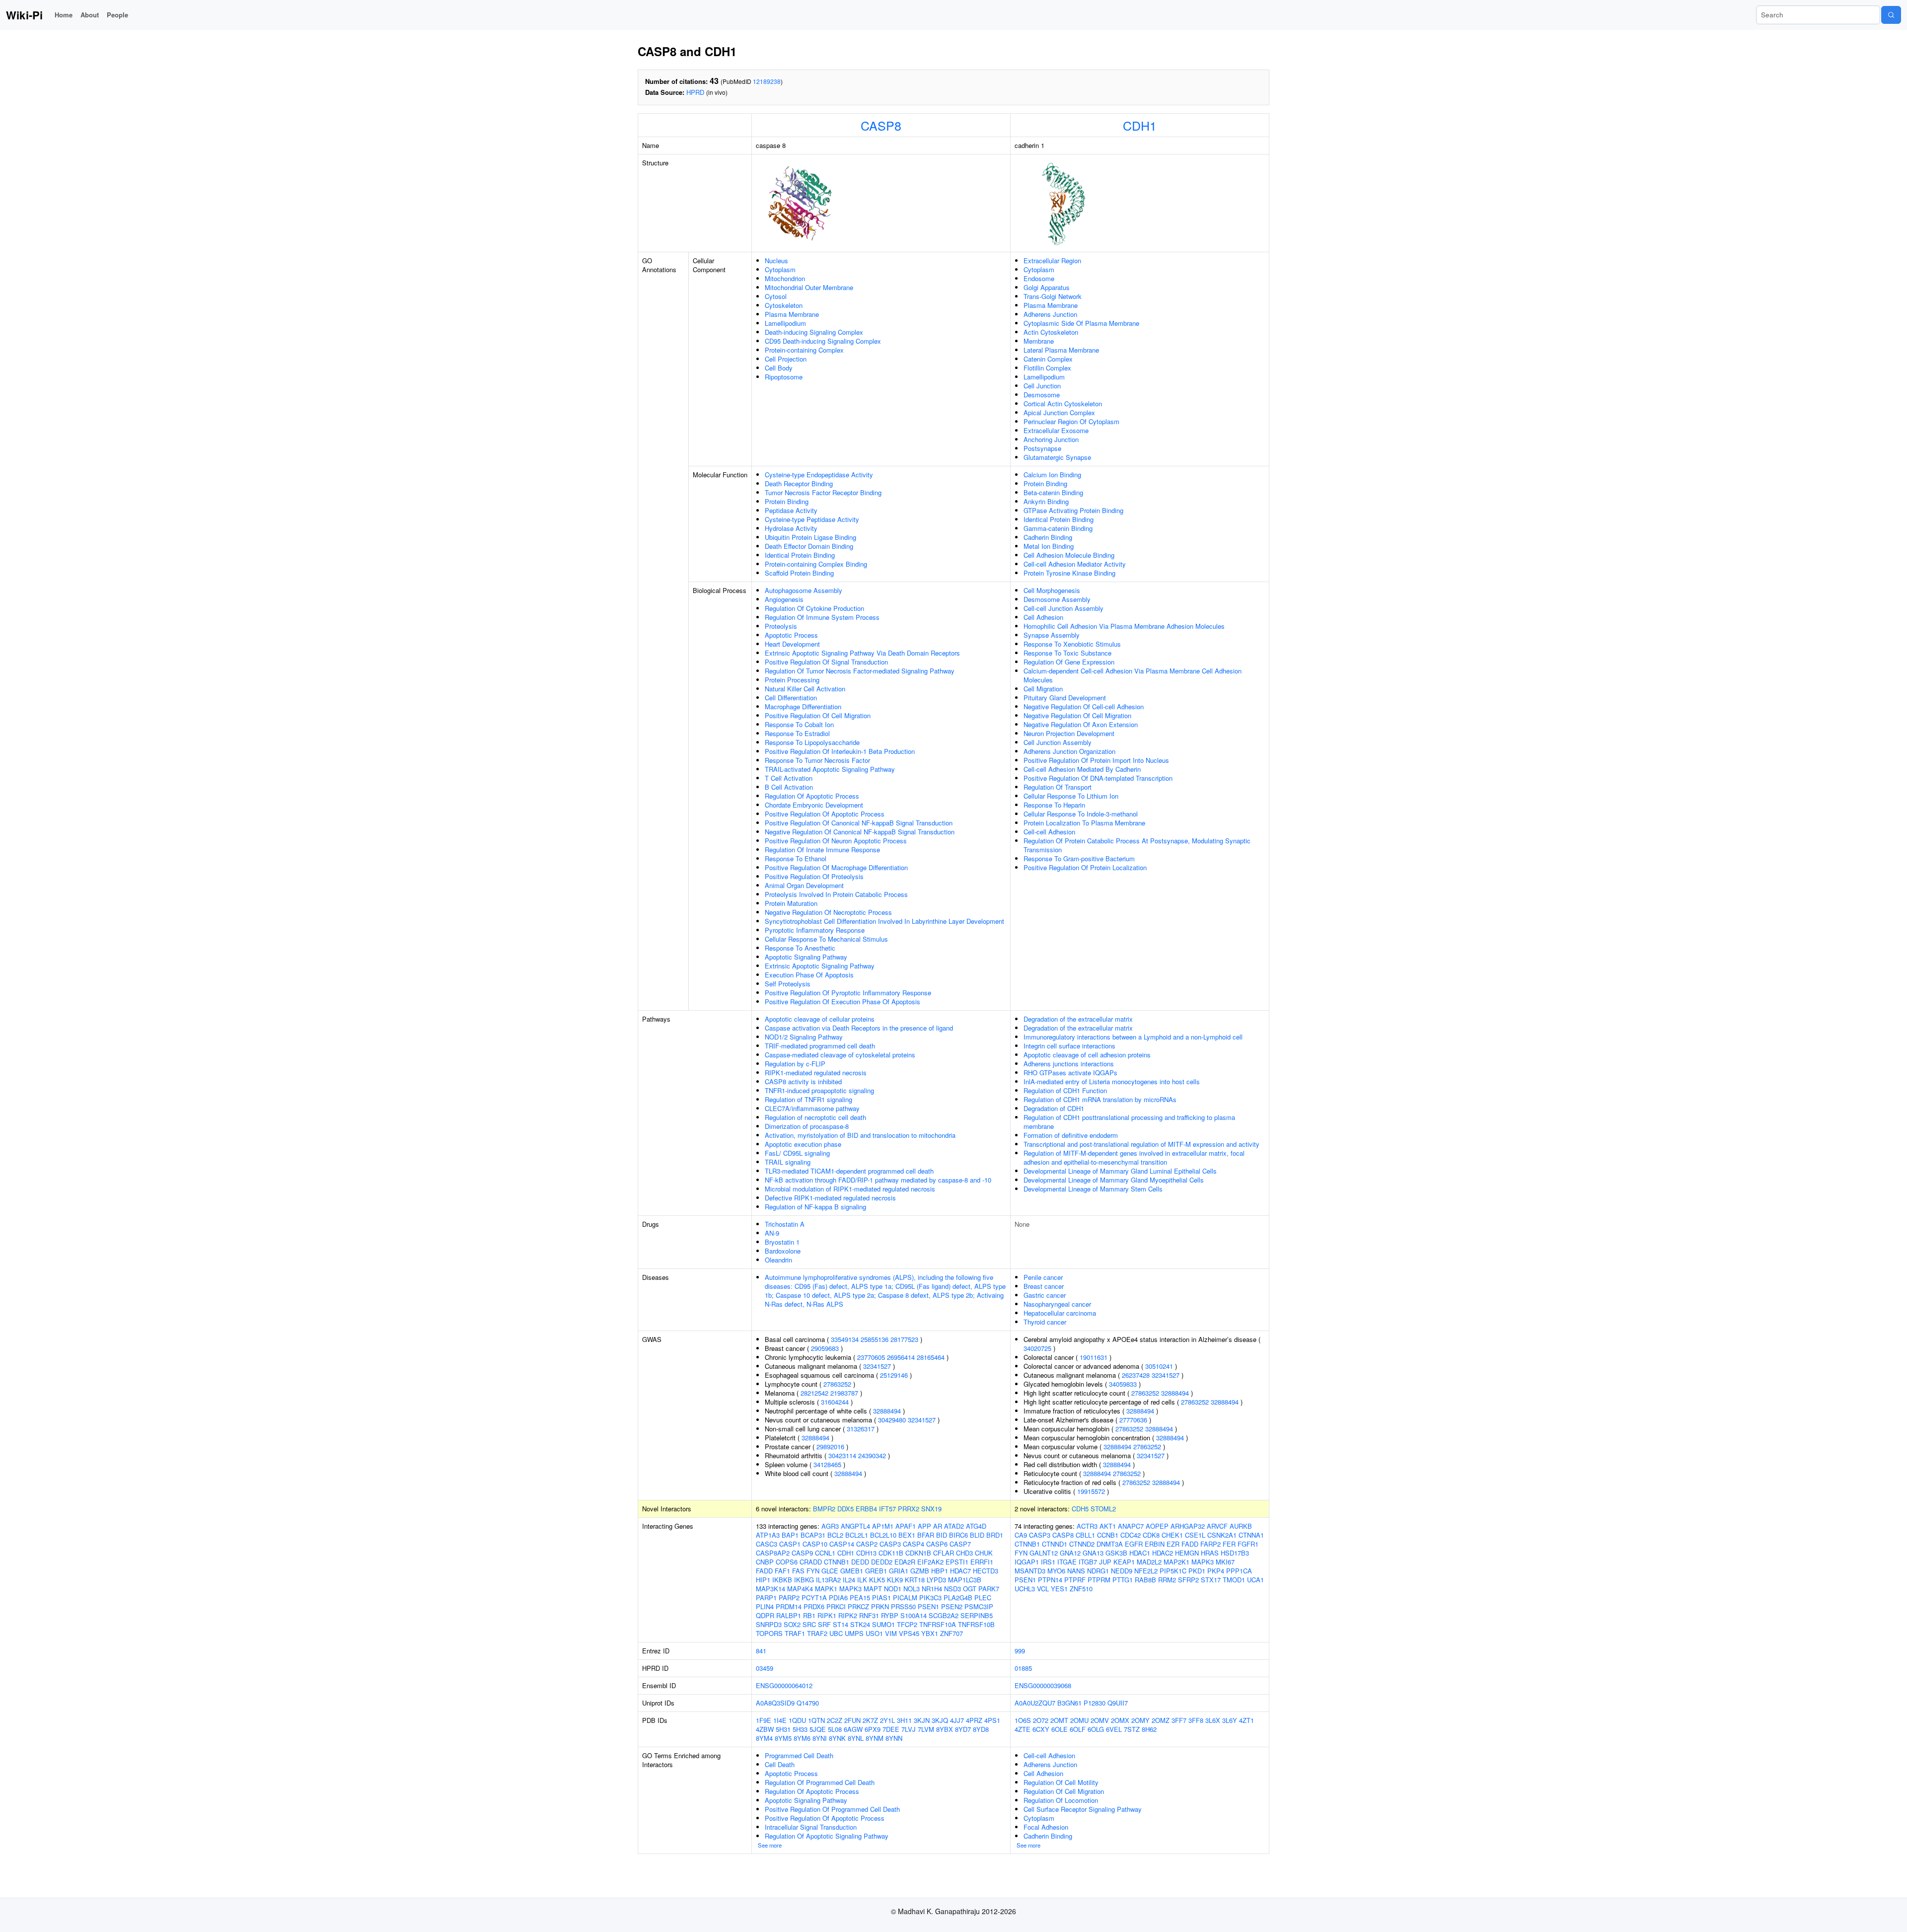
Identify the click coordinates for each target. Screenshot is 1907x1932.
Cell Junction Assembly (1058, 742)
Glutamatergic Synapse (1057, 457)
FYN (813, 1571)
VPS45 (909, 1633)
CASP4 (914, 1544)
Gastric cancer (1045, 1295)
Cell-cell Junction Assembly (1064, 608)
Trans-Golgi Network (1053, 296)
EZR (1173, 1544)
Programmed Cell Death (799, 1755)
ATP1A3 (768, 1535)
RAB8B (1145, 1580)
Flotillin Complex (1047, 368)
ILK (862, 1580)
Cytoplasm (780, 269)
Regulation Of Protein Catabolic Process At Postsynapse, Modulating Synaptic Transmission (1137, 845)
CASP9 (802, 1553)
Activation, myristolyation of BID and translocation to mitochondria (860, 1135)
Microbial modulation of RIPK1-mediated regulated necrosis (850, 1189)
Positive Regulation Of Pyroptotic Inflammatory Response (848, 993)
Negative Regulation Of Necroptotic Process (828, 912)
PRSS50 (903, 1606)
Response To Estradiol (797, 733)
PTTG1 (1123, 1580)
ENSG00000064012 (784, 1685)
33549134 (845, 1339)
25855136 (875, 1339)
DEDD (860, 1562)
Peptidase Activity (791, 510)
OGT (970, 1589)
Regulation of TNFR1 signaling (808, 1099)
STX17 (1211, 1580)
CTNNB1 (837, 1562)
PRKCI (836, 1606)
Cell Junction (1042, 386)
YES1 (1059, 1589)
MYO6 (1056, 1571)
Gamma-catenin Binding (1058, 528)
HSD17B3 (1235, 1553)
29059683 (825, 1348)
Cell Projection (786, 359)
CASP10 (815, 1544)
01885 (1023, 1668)
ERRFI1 (982, 1562)
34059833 (1123, 1384)
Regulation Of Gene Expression (1069, 662)
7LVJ (909, 1729)
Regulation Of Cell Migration (1064, 1791)
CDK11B (891, 1553)
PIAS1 (881, 1598)
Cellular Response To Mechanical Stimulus (826, 939)
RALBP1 (789, 1615)
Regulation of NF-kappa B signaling (815, 1207)
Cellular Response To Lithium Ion (1071, 796)
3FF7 (1179, 1720)
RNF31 (869, 1615)
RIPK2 (848, 1615)
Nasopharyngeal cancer (1057, 1304)
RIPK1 (827, 1615)
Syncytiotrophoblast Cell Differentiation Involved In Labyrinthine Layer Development (884, 921)
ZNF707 (952, 1633)
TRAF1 (795, 1633)
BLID (977, 1535)
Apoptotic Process (791, 635)
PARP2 (789, 1598)
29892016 (830, 1447)
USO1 (874, 1633)
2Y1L (887, 1720)
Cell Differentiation (791, 698)
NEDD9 (1122, 1571)
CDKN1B (918, 1553)
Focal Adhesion (1046, 1827)
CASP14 (842, 1544)
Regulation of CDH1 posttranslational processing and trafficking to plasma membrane (1129, 1122)
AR (938, 1526)
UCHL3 (1025, 1589)
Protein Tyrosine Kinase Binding (1069, 573)
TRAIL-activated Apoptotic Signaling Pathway (830, 769)
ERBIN (1155, 1544)
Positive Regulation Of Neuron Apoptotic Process (836, 841)
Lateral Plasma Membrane (1061, 350)
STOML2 (1103, 1509)
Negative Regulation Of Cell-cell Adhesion (1084, 706)
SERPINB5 (977, 1615)
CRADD (811, 1562)
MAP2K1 (1176, 1562)
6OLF (1078, 1729)
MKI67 (1225, 1562)
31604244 (835, 1402)
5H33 (800, 1729)
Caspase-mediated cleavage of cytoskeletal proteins (840, 1055)
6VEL (1114, 1729)
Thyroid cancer (1045, 1322)
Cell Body (779, 368)
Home (64, 15)
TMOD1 (1234, 1580)
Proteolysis (781, 626)
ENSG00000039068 (1043, 1685)
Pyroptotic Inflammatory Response (815, 930)
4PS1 (992, 1720)
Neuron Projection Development (1069, 733)
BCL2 (835, 1535)
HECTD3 (986, 1571)
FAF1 (782, 1571)
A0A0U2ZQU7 (1035, 1703)
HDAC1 (1140, 1553)
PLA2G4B (958, 1598)
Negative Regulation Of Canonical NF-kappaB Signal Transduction (860, 832)
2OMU (1079, 1720)
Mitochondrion (785, 278)
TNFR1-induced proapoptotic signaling (819, 1090)
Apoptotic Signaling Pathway (806, 957)
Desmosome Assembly (1057, 599)
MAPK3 (850, 1589)
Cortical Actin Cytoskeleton (1063, 404)
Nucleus (776, 260)
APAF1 (906, 1526)
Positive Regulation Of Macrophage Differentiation (836, 867)
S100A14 (914, 1615)
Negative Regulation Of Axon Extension (1081, 724)
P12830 (1095, 1703)
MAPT (873, 1589)
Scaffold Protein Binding (799, 573)
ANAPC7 (1131, 1526)
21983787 (844, 1393)
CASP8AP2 (773, 1553)
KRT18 (915, 1580)
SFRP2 (1188, 1580)
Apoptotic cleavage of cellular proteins (820, 1019)
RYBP (890, 1615)
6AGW (853, 1729)
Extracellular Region (1052, 260)
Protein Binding (787, 501)
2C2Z (835, 1720)
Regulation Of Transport (1058, 787)
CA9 (1021, 1535)
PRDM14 (789, 1606)
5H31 (783, 1729)
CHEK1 (1172, 1535)
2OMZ (1161, 1720)
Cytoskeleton (784, 305)
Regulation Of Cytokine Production (814, 608)
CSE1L (1195, 1535)
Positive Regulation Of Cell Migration (818, 715)
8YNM (875, 1738)
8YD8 (981, 1729)
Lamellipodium (785, 323)
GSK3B (1116, 1553)
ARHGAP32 (1188, 1526)
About (90, 15)
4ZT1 (1247, 1720)
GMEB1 (852, 1571)
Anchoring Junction (1051, 439)
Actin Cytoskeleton (1051, 332)
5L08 (835, 1729)
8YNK (837, 1738)
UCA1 (1255, 1580)
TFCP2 (907, 1624)
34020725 (1037, 1348)
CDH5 (1080, 1509)
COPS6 (787, 1562)
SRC (809, 1624)
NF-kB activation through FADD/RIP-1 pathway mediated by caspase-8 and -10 (878, 1180)
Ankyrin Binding (1046, 501)
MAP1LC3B (965, 1580)
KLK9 (895, 1580)
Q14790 (808, 1703)
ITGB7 (1088, 1562)
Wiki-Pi (24, 15)
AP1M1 (883, 1526)
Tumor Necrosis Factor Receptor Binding (823, 492)
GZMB (920, 1571)
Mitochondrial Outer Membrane (809, 287)
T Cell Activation (789, 778)
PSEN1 (928, 1606)
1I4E (780, 1720)
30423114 (842, 1455)
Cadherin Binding (1048, 537)
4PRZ (974, 1720)
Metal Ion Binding (1049, 546)
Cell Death (780, 1764)
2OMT (1059, 1720)
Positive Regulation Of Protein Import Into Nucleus (1096, 760)
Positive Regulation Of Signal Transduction (826, 662)
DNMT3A (1110, 1544)
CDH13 (866, 1553)
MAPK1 (826, 1589)
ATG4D (976, 1526)
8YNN (894, 1738)
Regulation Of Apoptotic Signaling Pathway (827, 1836)
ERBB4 (866, 1509)
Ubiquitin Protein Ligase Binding (810, 537)
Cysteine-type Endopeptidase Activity (819, 475)
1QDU (797, 1720)
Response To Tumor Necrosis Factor (817, 760)
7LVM (926, 1729)
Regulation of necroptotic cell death (815, 1117)
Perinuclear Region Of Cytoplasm (1071, 421)
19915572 (1091, 1491)
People (117, 15)
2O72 (1041, 1720)
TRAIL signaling (788, 1162)
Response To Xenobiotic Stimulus (1072, 644)
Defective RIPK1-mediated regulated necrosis (830, 1198)
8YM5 (783, 1738)
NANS (1076, 1571)
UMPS (854, 1633)
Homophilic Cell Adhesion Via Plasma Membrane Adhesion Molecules (1124, 626)
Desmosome (1042, 395)
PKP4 (1216, 1571)
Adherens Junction (1050, 314)
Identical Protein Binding (800, 555)
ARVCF (1217, 1526)
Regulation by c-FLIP (795, 1064)
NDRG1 (1098, 1571)
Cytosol (776, 296)
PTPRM (1099, 1580)
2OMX (1120, 1720)
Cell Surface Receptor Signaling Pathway (1083, 1809)
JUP (1105, 1562)
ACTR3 (1087, 1526)
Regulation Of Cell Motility (1061, 1782)
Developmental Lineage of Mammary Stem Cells (1093, 1189)
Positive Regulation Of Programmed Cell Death (832, 1809)
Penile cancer (1043, 1277)
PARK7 (989, 1589)
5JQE (818, 1729)
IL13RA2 (828, 1580)
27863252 (837, 1384)
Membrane (1039, 341)
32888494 (887, 1411)
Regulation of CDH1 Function (1065, 1090)
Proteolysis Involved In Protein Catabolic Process (836, 894)
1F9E (764, 1720)
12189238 (767, 81)
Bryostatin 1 (782, 1242)
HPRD (695, 92)
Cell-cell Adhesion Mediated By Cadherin (1082, 769)
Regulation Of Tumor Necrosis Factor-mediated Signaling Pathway (860, 671)
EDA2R (905, 1562)
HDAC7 (960, 1571)
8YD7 (963, 1729)
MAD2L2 (1149, 1562)
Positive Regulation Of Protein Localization (1085, 867)
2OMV (1100, 1720)
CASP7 (960, 1544)
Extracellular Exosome (1056, 430)
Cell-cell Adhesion (1049, 832)
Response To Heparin (1054, 805)
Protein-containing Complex (804, 350)
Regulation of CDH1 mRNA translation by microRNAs (1100, 1099)
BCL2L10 (883, 1535)
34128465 (827, 1464)
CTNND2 (1082, 1544)
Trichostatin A (785, 1224)
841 (761, 1651)
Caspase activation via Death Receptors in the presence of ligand (859, 1028)
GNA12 (1070, 1553)
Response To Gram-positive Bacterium (1079, 858)
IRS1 (1048, 1562)
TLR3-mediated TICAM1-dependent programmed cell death (849, 1171)
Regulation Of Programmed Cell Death (820, 1782)
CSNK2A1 (1222, 1535)
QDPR (765, 1615)
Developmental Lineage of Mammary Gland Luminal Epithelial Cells (1120, 1171)
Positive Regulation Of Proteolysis (814, 876)
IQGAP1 (1027, 1562)
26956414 (901, 1357)
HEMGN (1187, 1553)
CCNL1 (825, 1553)
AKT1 (1108, 1526)
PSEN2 (952, 1606)
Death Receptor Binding (799, 483)
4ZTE (1023, 1729)
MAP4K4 (800, 1589)
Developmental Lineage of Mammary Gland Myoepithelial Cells (1114, 1180)
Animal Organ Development (804, 885)
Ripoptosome (784, 377)
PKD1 (1197, 1571)
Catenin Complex (1048, 359)
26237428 (1136, 1375)
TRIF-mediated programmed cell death (820, 1046)
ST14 (841, 1624)
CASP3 (890, 1544)
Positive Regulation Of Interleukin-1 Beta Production (840, 751)
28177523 (904, 1339)
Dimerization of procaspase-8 (807, 1126)
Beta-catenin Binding (1053, 492)
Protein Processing (792, 680)
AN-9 (772, 1233)
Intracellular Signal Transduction (811, 1827)
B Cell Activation (789, 787)
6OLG (1096, 1729)
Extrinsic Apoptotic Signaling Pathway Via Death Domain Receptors (862, 653)
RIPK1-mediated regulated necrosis (816, 1073)
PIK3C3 (930, 1598)
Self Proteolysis (788, 984)
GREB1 (876, 1571)
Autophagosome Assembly (804, 590)
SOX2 (792, 1624)
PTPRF (1075, 1580)
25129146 (894, 1375)
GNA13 (1093, 1553)
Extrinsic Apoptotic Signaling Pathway (820, 966)
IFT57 (887, 1509)
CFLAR (944, 1553)
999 (1020, 1651)
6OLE (1060, 1729)
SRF (824, 1624)
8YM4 (764, 1738)
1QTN (816, 1720)
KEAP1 (1124, 1562)
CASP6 (937, 1544)
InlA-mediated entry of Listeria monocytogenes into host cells (1112, 1081)
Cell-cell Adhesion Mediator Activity (1075, 564)
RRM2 (1167, 1580)
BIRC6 (958, 1535)
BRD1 (995, 1535)
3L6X (1213, 1720)
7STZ (1132, 1729)
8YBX (945, 1729)
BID (942, 1535)
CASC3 (767, 1544)
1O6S (1023, 1720)
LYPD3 (936, 1580)
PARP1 (766, 1598)
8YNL (856, 1738)
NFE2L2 (1146, 1571)
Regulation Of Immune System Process (822, 617)
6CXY (1041, 1729)
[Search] (1891, 15)
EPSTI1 (957, 1562)
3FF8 (1196, 1720)
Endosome (1039, 278)
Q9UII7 (1118, 1703)
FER (1229, 1544)
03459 (765, 1668)
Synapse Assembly (1052, 635)
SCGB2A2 (944, 1615)
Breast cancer (1044, 1286)
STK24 (860, 1624)
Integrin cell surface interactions (1069, 1046)
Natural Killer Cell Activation (805, 689)
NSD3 (953, 1589)
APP (924, 1526)
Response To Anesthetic (800, 948)
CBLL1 (1085, 1535)
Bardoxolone (783, 1251)
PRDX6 (814, 1606)
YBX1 (930, 1633)
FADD (764, 1571)
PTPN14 (1050, 1580)
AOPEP (1157, 1526)
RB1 (809, 1615)
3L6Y (1230, 1720)
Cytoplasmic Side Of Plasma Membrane (1081, 323)
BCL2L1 (857, 1535)
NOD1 (893, 1589)
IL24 (849, 1580)
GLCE (830, 1571)
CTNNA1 (1251, 1535)
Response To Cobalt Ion (799, 724)
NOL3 (912, 1589)
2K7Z (870, 1720)
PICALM (905, 1598)
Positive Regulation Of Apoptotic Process (825, 814)
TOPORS (769, 1633)
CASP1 (790, 1544)
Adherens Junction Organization (1069, 751)
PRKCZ (858, 1606)
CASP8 (881, 125)
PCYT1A (814, 1598)
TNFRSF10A (938, 1624)
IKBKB (782, 1580)
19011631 (1094, 1357)
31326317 (861, 1429)
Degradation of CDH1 (1054, 1108)
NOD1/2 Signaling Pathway (804, 1037)
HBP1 (940, 1571)
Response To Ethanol (796, 858)
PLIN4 (765, 1606)
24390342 (872, 1455)
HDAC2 (1163, 1553)
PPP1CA (1239, 1571)
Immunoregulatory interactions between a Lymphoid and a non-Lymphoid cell (1133, 1037)
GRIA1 (899, 1571)
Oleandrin (778, 1260)
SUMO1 (883, 1624)
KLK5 (877, 1580)
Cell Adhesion (1043, 617)
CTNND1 (1055, 1544)
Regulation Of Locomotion (1061, 1800)
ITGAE (1067, 1562)
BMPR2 (824, 1509)
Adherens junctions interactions (1069, 1064)
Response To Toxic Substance (1067, 653)
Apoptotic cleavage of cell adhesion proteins (1087, 1055)
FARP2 (1210, 1544)
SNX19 (931, 1509)
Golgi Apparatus (1047, 287)
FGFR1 (1248, 1544)
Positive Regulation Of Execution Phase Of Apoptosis (843, 1002)
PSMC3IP (979, 1606)
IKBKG (804, 1580)
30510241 (1159, 1366)
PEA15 (860, 1598)
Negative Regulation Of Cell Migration (1077, 715)
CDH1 (1140, 125)
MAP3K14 (770, 1589)
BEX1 (907, 1535)
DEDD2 (882, 1562)
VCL (1043, 1589)
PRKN (880, 1606)
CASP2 (867, 1544)
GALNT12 (1044, 1553)
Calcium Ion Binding (1052, 475)
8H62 (1149, 1729)
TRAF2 (817, 1633)
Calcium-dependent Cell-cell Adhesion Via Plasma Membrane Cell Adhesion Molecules (1133, 675)
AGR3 (830, 1526)
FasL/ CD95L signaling (797, 1153)
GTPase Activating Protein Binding (1073, 510)
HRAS (1210, 1553)
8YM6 (802, 1738)
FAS (798, 1571)
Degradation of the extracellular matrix (1078, 1019)
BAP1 (790, 1535)
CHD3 (964, 1553)
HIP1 (763, 1580)
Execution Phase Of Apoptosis (809, 975)
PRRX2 (909, 1509)
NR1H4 (932, 1589)
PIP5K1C (1173, 1571)
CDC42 (1131, 1535)
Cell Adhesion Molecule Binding (1069, 555)
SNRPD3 (769, 1624)
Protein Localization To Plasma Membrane (1084, 823)
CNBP (765, 1562)
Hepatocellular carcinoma (1060, 1313)
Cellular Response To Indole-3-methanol (1081, 814)
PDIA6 (838, 1598)
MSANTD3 (1030, 1571)
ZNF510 (1081, 1589)
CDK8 (1151, 1535)
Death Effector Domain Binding (809, 546)
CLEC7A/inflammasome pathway (812, 1108)
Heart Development (792, 644)
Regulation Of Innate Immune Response (822, 850)
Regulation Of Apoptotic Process (812, 796)
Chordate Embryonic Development (814, 805)
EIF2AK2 (930, 1562)
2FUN (852, 1720)
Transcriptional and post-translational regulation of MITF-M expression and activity (1141, 1144)
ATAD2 (954, 1526)
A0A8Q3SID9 (775, 1703)
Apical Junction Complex (1059, 412)
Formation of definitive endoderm (1071, 1135)
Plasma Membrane (792, 314)
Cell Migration (1043, 689)
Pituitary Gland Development (1065, 698)
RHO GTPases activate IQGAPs (1070, 1073)
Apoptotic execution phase (803, 1144)
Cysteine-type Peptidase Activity (812, 519)
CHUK (984, 1553)
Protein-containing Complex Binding (816, 564)
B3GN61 (1069, 1703)
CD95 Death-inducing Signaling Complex (823, 341)
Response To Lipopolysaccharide (812, 742)
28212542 (814, 1393)
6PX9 (873, 1729)
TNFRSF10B (976, 1624)
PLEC (983, 1598)
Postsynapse (1042, 448)
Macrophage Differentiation (803, 706)
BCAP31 (813, 1535)
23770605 (871, 1357)
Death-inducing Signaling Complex (814, 332)
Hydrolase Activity (791, 528)
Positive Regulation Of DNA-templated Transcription (1098, 778)
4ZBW (765, 1729)
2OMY (1140, 1720)
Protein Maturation (791, 903)
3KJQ (940, 1720)
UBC (836, 1633)
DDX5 (845, 1509)
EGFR (1134, 1544)
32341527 (877, 1366)
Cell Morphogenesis (1052, 590)
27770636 (1133, 1420)
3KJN (922, 1720)
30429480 (892, 1420)
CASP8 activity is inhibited (803, 1081)
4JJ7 (957, 1720)
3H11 (904, 1720)
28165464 (931, 1357)
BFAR (926, 1535)
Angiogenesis (784, 599)
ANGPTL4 (855, 1526)
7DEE (891, 1729)
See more (770, 1845)
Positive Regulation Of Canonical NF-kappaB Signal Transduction (859, 823)
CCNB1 (1108, 1535)
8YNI (820, 1738)
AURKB (1241, 1526)
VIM (891, 1633)
